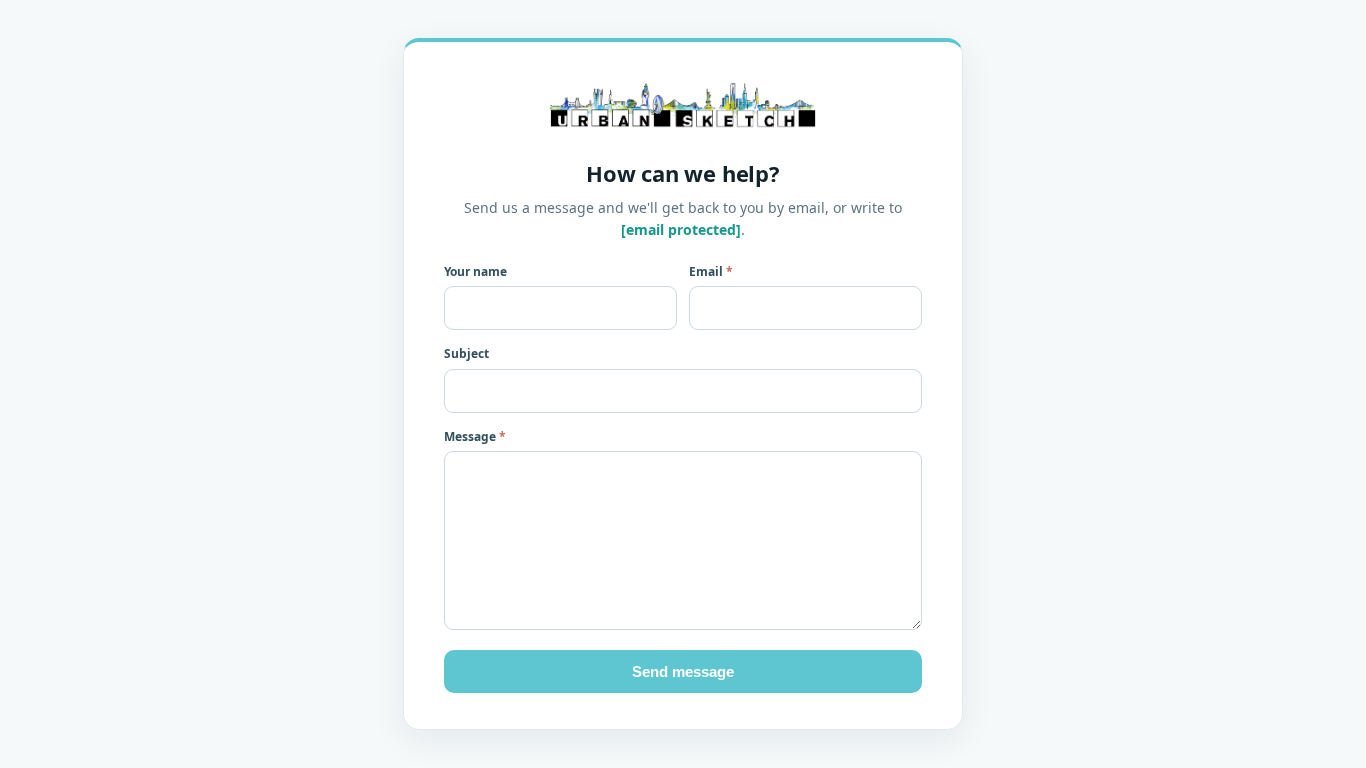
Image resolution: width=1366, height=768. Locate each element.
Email (711, 271)
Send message (683, 671)
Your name (475, 271)
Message (475, 436)
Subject (466, 353)
